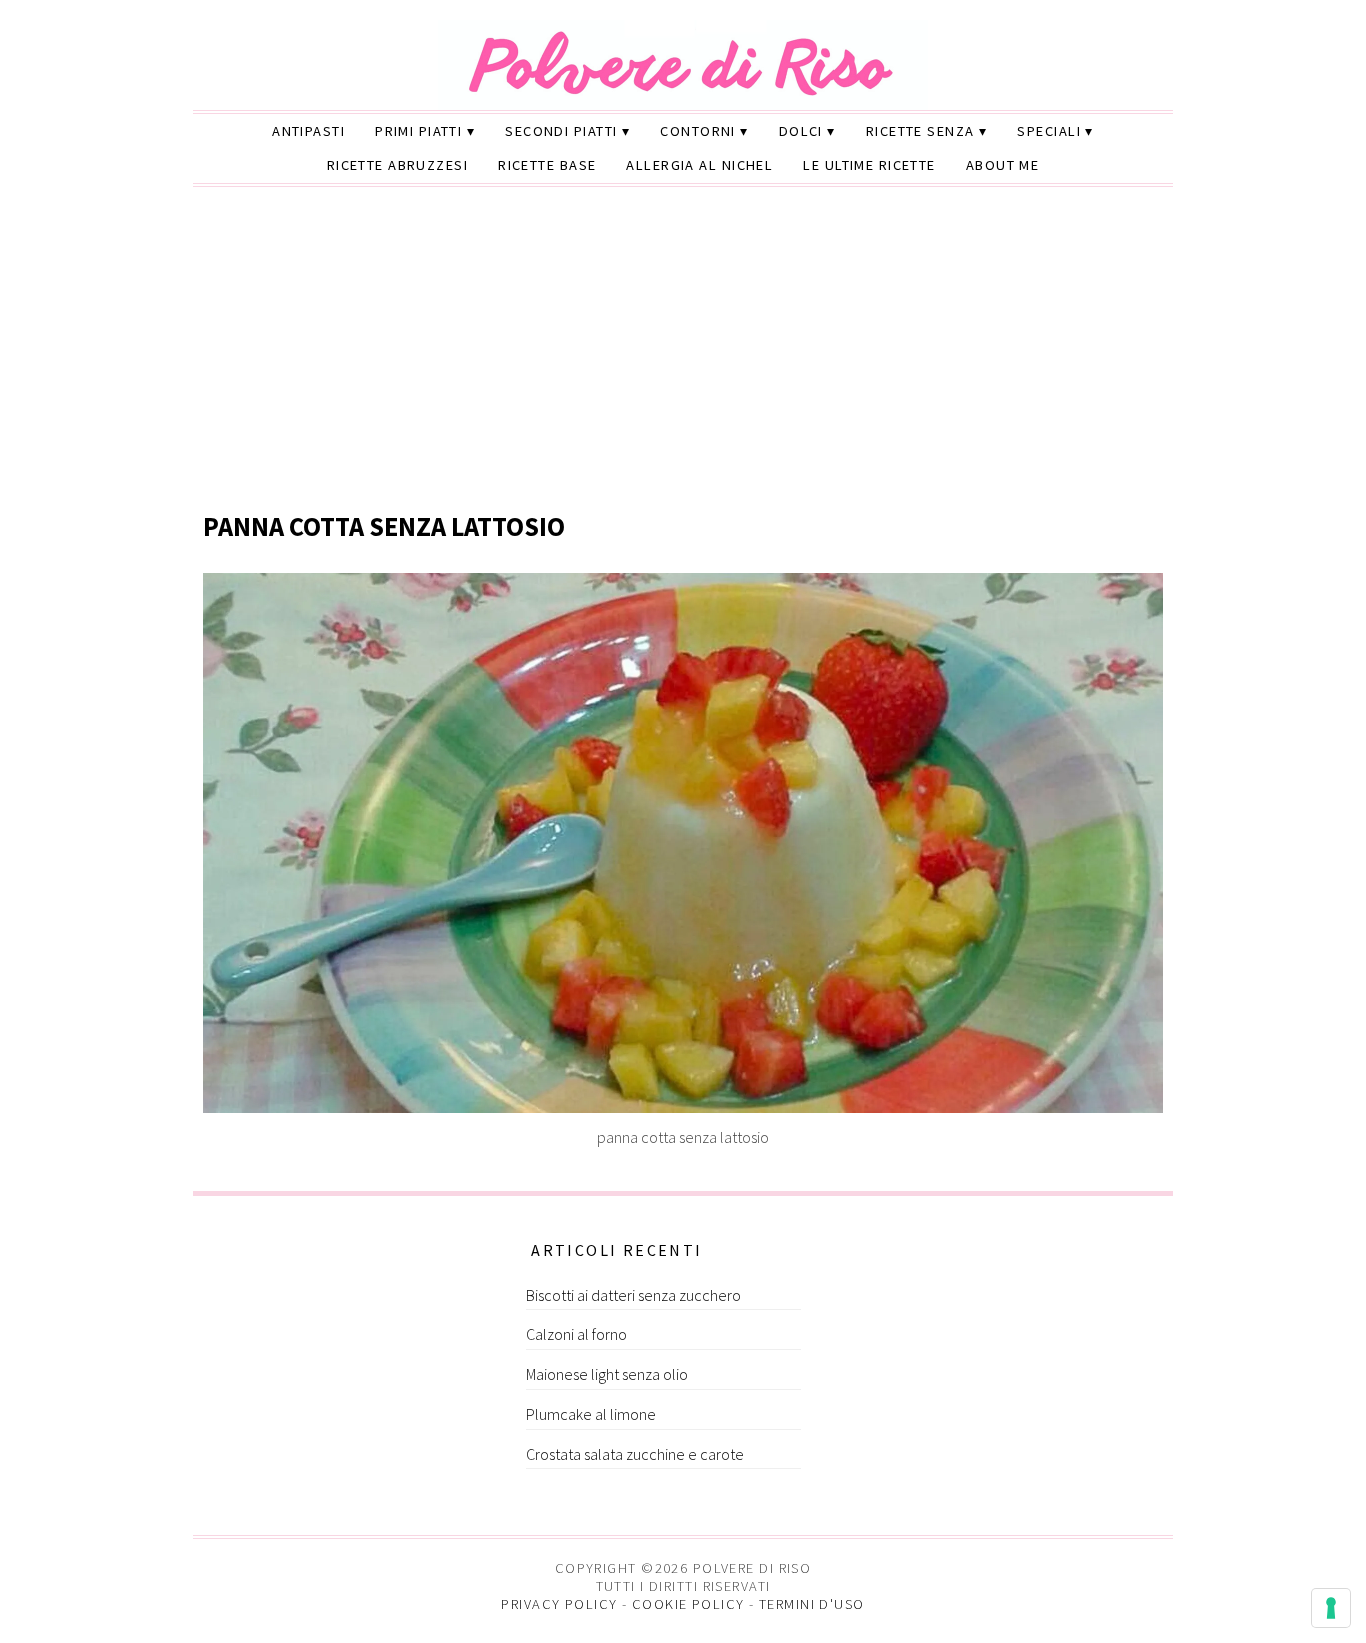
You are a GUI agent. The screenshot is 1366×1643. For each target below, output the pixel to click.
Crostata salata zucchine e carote (635, 1454)
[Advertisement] (683, 351)
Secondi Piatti (561, 131)
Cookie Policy (688, 1604)
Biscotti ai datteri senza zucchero (633, 1295)
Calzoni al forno (576, 1334)
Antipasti (308, 131)
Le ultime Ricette (869, 165)
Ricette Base (547, 165)
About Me (1003, 165)
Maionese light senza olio (607, 1374)
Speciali (1049, 131)
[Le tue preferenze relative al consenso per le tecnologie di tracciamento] (1331, 1608)
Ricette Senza (920, 131)
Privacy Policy (559, 1604)
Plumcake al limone (591, 1414)
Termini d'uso (812, 1604)
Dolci (801, 131)
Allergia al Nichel (699, 165)
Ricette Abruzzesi (397, 165)
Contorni (698, 131)
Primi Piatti (418, 131)
